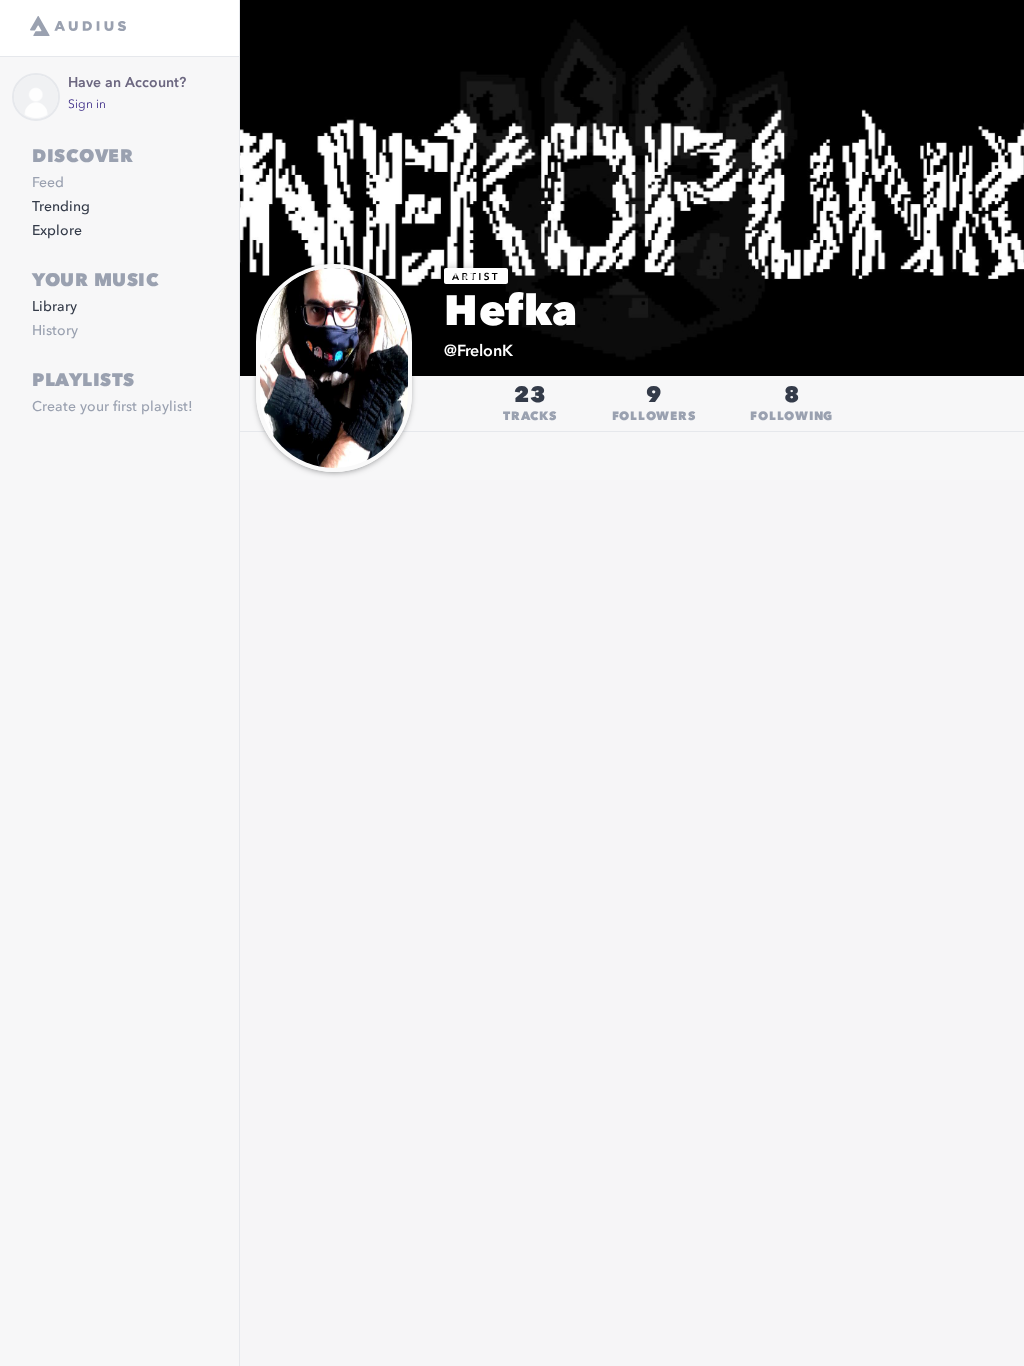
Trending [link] (61, 207)
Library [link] (54, 307)
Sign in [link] (87, 105)
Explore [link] (57, 231)
